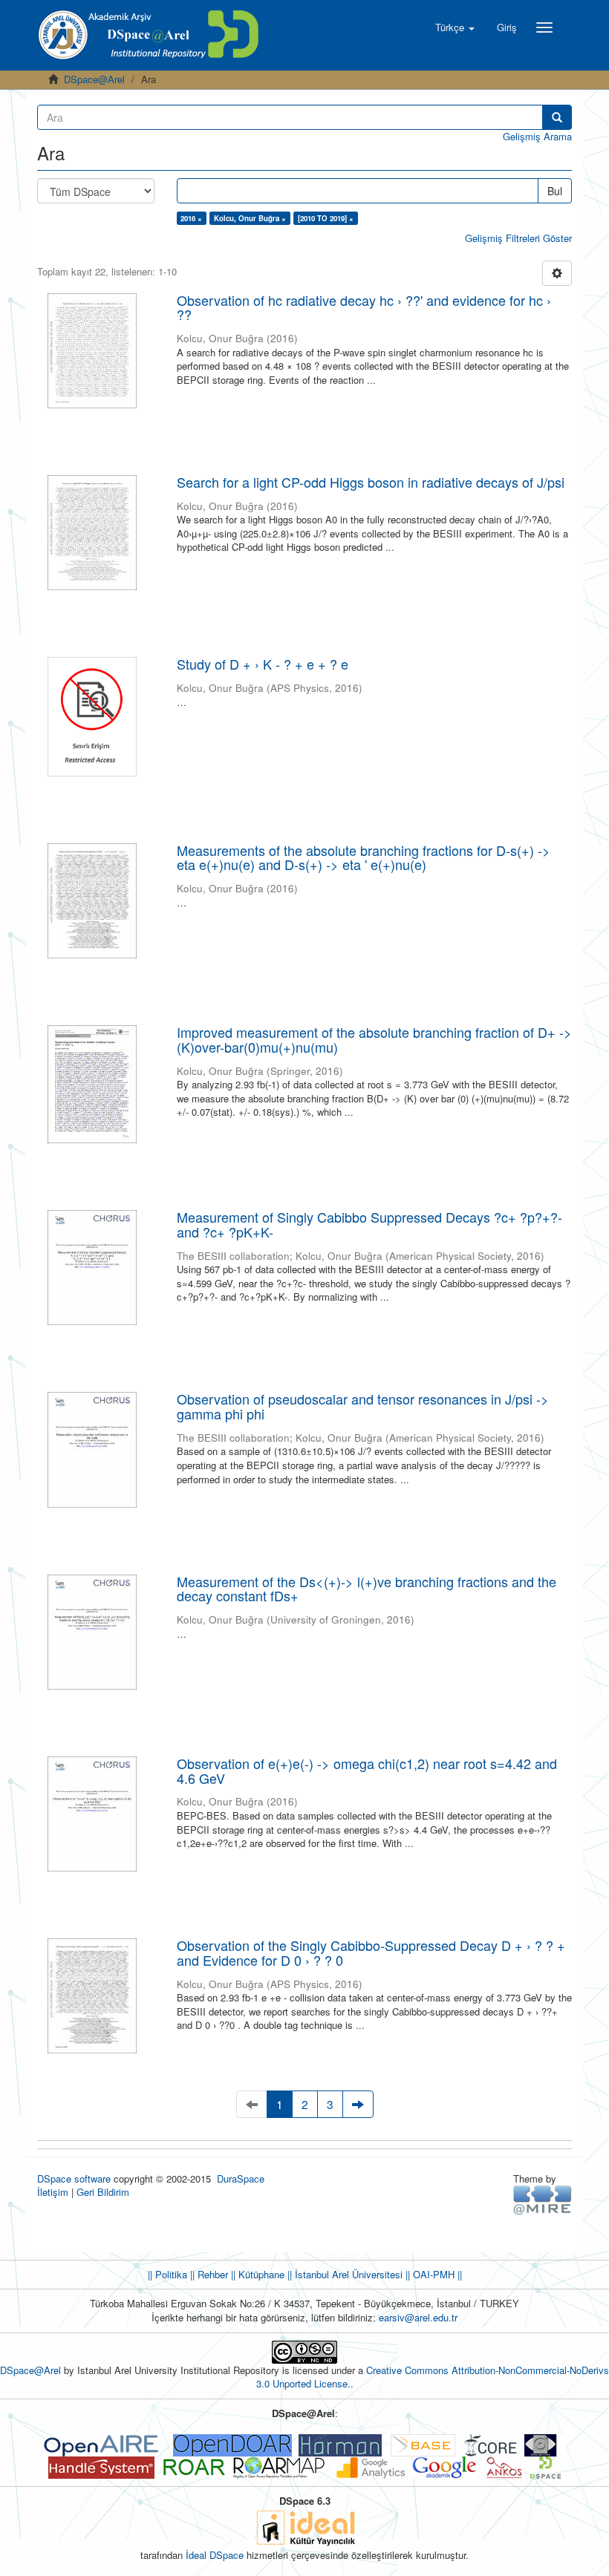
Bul (555, 191)
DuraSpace (241, 2178)
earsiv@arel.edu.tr (418, 2317)
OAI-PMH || (436, 2274)
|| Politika (167, 2274)
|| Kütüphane (256, 2274)
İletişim (53, 2192)
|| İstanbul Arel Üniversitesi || (347, 2274)
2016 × (191, 218)
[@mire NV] (543, 2199)
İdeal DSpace (215, 2555)
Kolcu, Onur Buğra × (250, 218)
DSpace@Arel (94, 79)
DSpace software (74, 2178)
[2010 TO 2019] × (326, 218)
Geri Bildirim (103, 2192)
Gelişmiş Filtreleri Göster (518, 238)
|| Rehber (208, 2274)
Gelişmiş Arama (537, 136)
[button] (455, 27)
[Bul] (557, 117)
